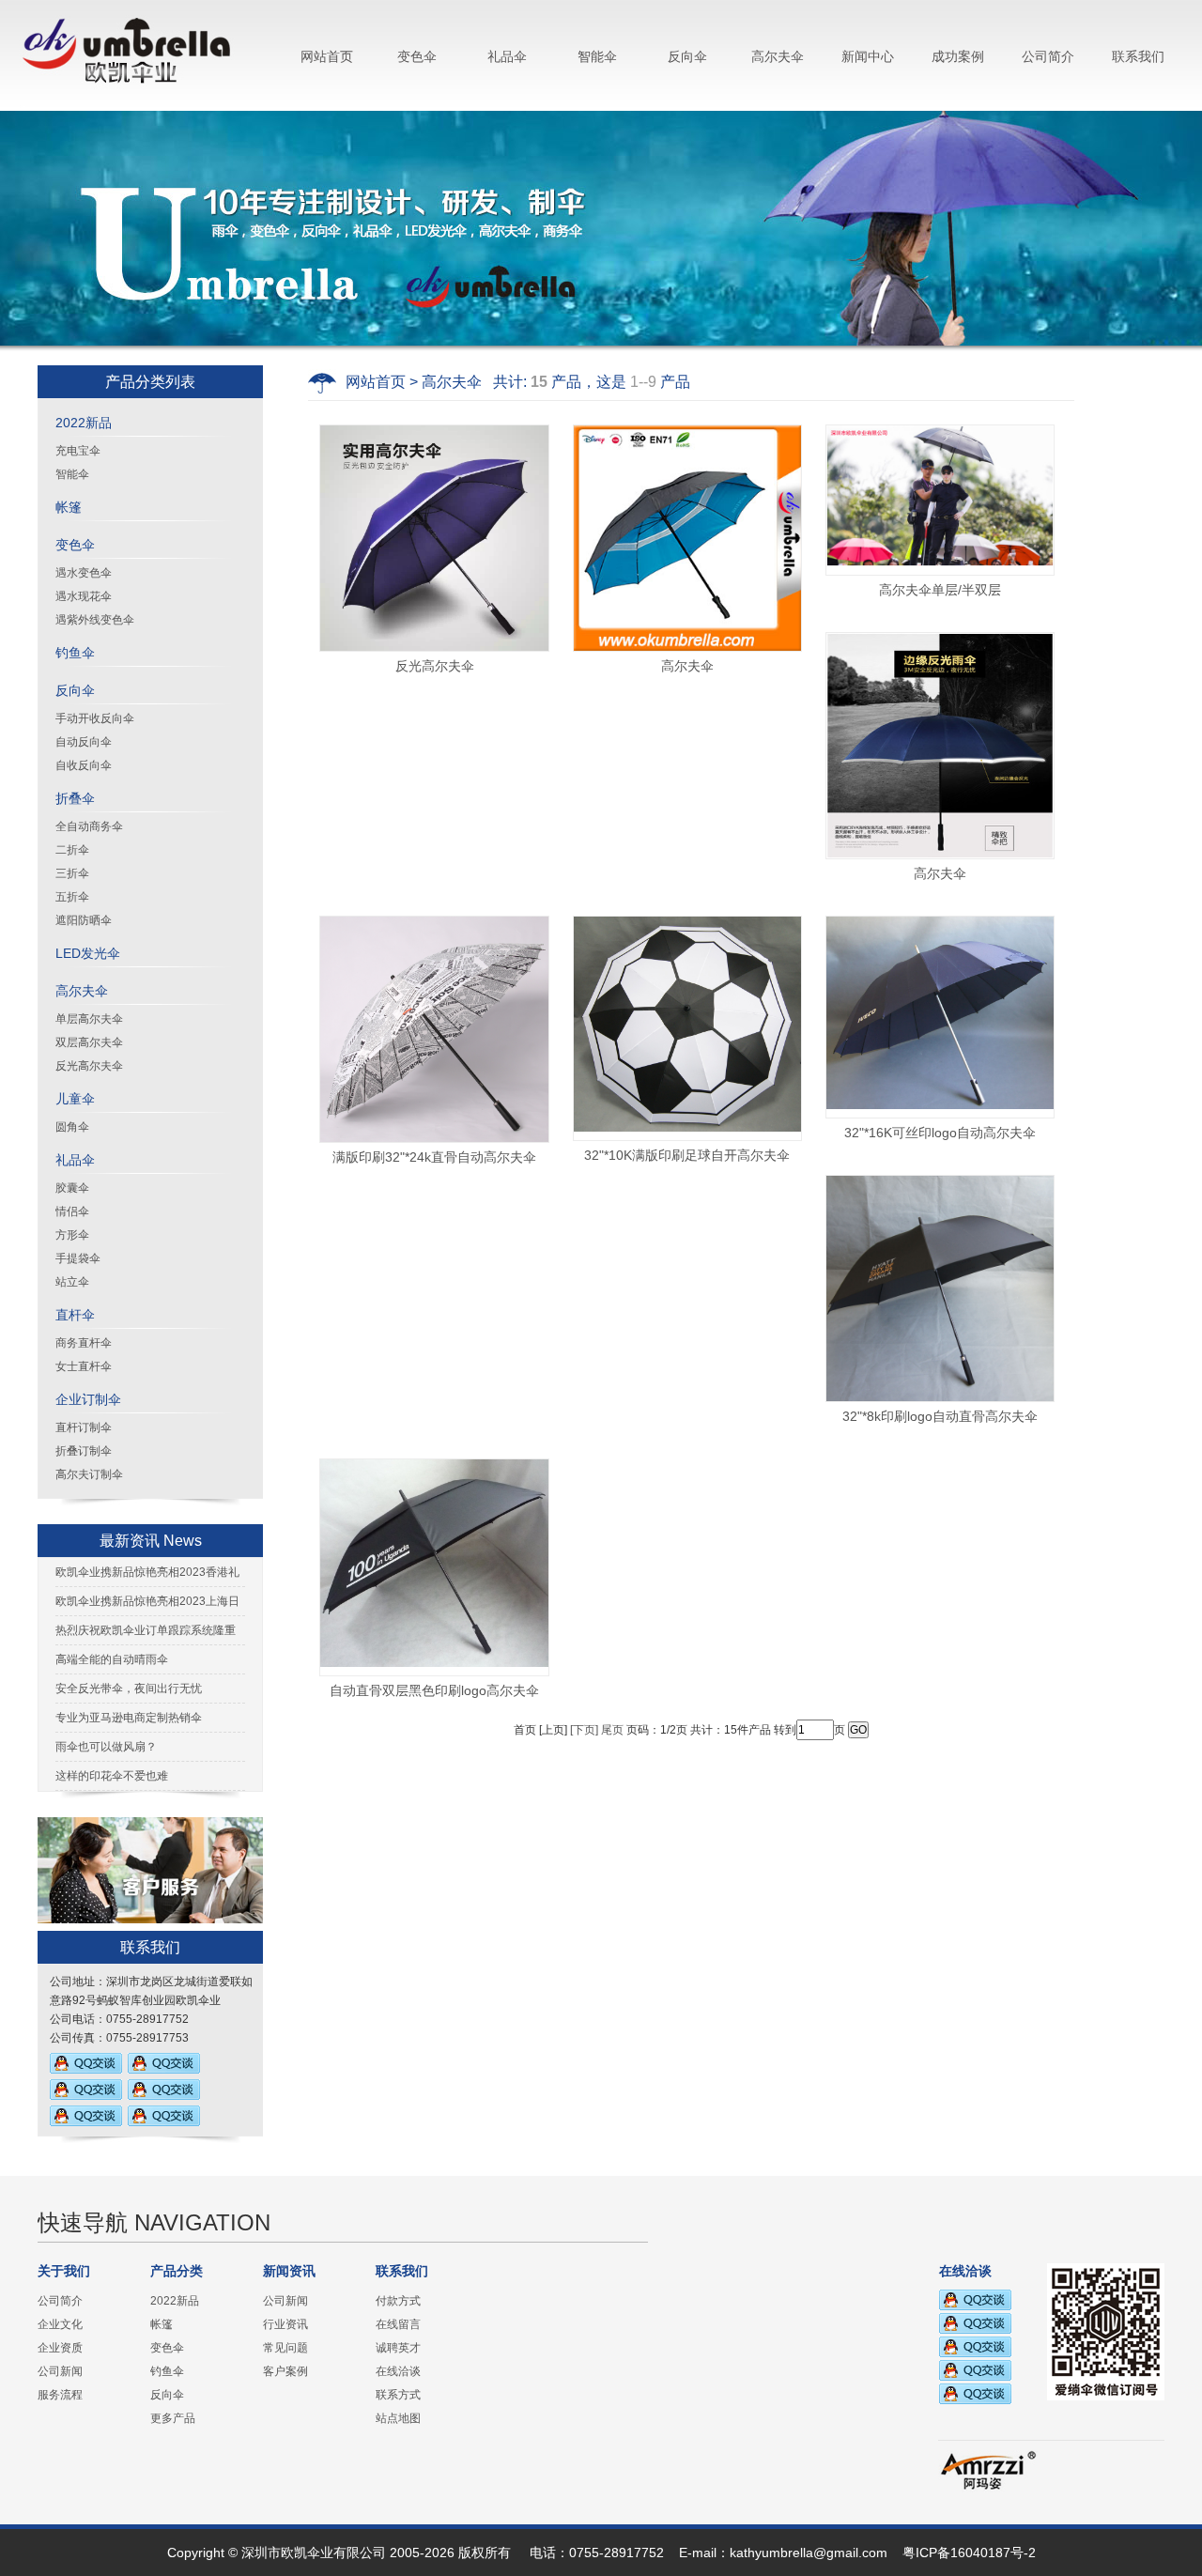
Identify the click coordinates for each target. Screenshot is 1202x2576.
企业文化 (60, 2324)
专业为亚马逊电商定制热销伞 (129, 1718)
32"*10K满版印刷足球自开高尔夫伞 (687, 1155)
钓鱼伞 (75, 653)
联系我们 (1138, 56)
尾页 (612, 1730)
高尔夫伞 (778, 56)
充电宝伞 (78, 451)
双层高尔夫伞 (89, 1042)
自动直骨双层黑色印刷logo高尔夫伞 (434, 1690)
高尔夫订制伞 (89, 1474)
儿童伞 (75, 1099)
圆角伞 (72, 1127)
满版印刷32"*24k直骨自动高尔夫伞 (434, 1157)
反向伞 (687, 56)
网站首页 (327, 56)
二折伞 (72, 850)
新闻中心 (868, 56)
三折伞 (72, 873)
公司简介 (1048, 56)
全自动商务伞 (89, 826)
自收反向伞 (84, 765)
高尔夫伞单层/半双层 (940, 590)
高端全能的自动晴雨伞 (112, 1659)
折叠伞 (75, 798)
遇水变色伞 (84, 573)
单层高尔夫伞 (89, 1019)
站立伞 (72, 1282)
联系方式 (398, 2395)
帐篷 (69, 507)
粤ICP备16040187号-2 (969, 2553)
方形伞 (72, 1235)
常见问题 (285, 2348)
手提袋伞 (78, 1258)
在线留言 (398, 2324)
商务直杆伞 (84, 1343)
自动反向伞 (84, 742)
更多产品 (173, 2418)
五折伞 (72, 897)
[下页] (584, 1730)
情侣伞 (72, 1211)
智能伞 (597, 56)
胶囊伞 (72, 1188)
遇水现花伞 (84, 596)
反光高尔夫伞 (89, 1066)
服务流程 (60, 2395)
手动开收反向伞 (95, 718)
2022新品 (84, 423)
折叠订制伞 (84, 1451)
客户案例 (285, 2371)
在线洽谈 (398, 2371)
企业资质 (60, 2348)
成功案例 (958, 56)
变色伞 (417, 56)
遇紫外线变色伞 (95, 620)
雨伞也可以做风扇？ (106, 1747)
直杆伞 (75, 1315)
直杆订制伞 (84, 1427)
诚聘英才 (398, 2348)
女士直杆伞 (84, 1366)
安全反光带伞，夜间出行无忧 (129, 1689)
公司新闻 (60, 2371)
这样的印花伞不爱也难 (112, 1776)
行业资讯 (285, 2324)
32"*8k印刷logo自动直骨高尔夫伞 (940, 1416)
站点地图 (398, 2418)
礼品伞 (507, 56)
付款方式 (398, 2301)
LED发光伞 (88, 953)
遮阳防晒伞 (84, 920)
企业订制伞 (88, 1399)
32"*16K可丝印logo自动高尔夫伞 (940, 1133)
